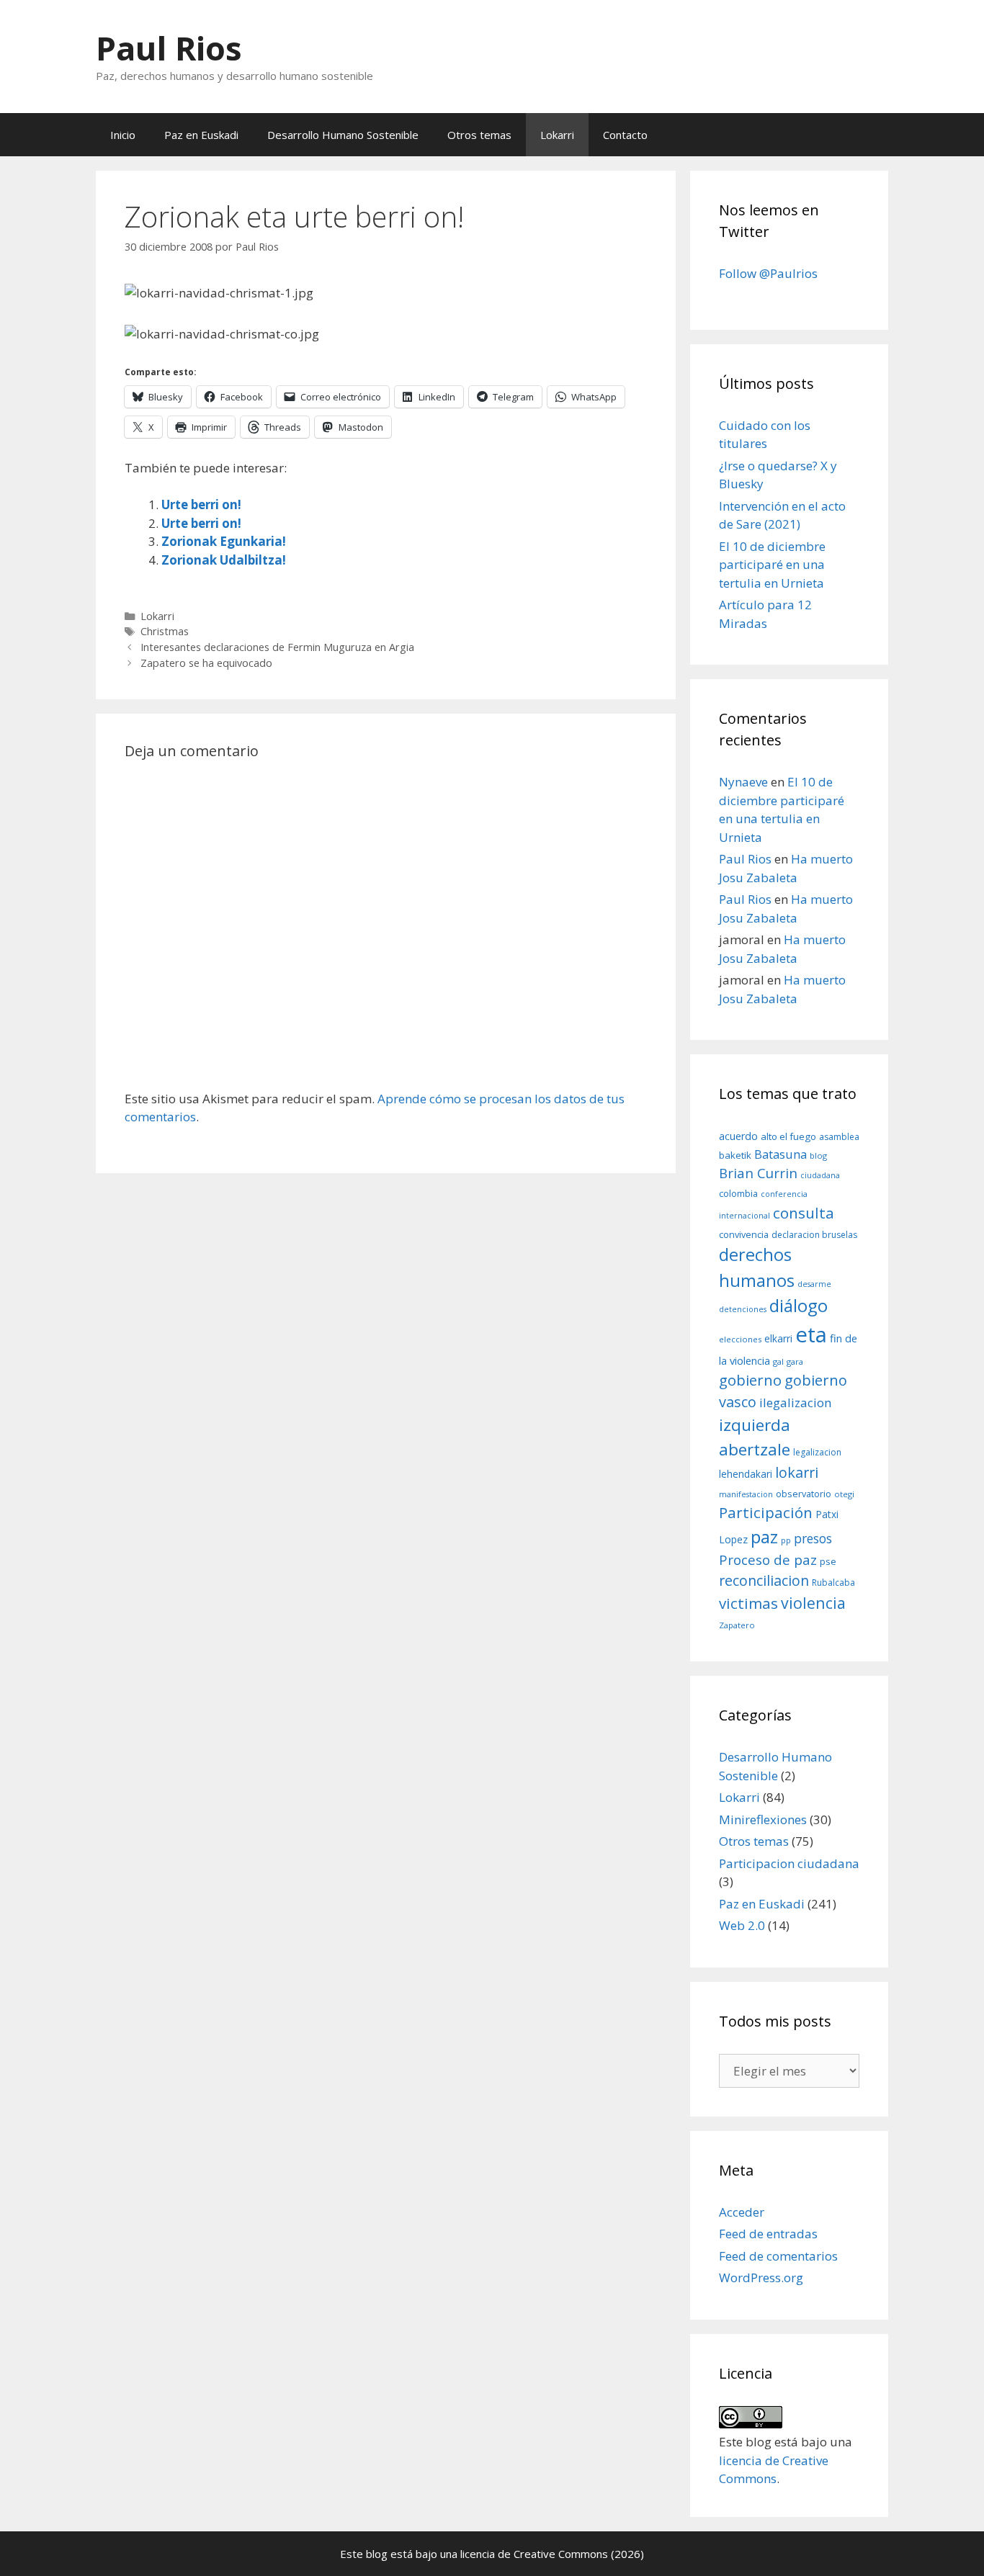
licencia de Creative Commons (534, 2554)
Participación (766, 1512)
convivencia (744, 1234)
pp (786, 1540)
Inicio (123, 135)
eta (811, 1334)
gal (778, 1361)
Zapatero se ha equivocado (206, 663)
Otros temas (479, 135)
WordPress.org (761, 2277)
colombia (738, 1193)
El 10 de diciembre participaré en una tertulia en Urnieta (772, 565)
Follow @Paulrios (768, 273)
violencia (813, 1603)
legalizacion (817, 1452)
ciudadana (820, 1175)
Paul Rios (169, 48)
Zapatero (737, 1625)
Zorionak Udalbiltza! (224, 560)
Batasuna (781, 1154)
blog (818, 1155)
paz (764, 1536)
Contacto (625, 135)
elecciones (740, 1339)
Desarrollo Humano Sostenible (343, 135)
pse (828, 1561)
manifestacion (746, 1494)
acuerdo (738, 1136)
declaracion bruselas (814, 1235)
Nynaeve (743, 782)
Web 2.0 (742, 1925)
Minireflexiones (763, 1819)
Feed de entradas (768, 2234)
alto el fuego (788, 1136)
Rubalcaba (833, 1583)
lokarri (797, 1472)
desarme (814, 1284)
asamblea (839, 1137)
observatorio (804, 1494)
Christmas (165, 631)
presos (813, 1538)
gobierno (750, 1380)
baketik (735, 1155)
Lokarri (557, 135)
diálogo (799, 1306)
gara (795, 1361)
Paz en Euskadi (201, 135)
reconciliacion (764, 1580)
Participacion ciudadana (789, 1863)
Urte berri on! (201, 504)
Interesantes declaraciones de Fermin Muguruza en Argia (277, 647)
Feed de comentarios (778, 2256)
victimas (748, 1603)
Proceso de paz (768, 1560)
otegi (844, 1494)
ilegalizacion (796, 1403)
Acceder (742, 2212)
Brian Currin (758, 1173)
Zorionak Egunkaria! (224, 541)
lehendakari (746, 1474)
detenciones (743, 1309)
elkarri (778, 1338)
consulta (804, 1213)
